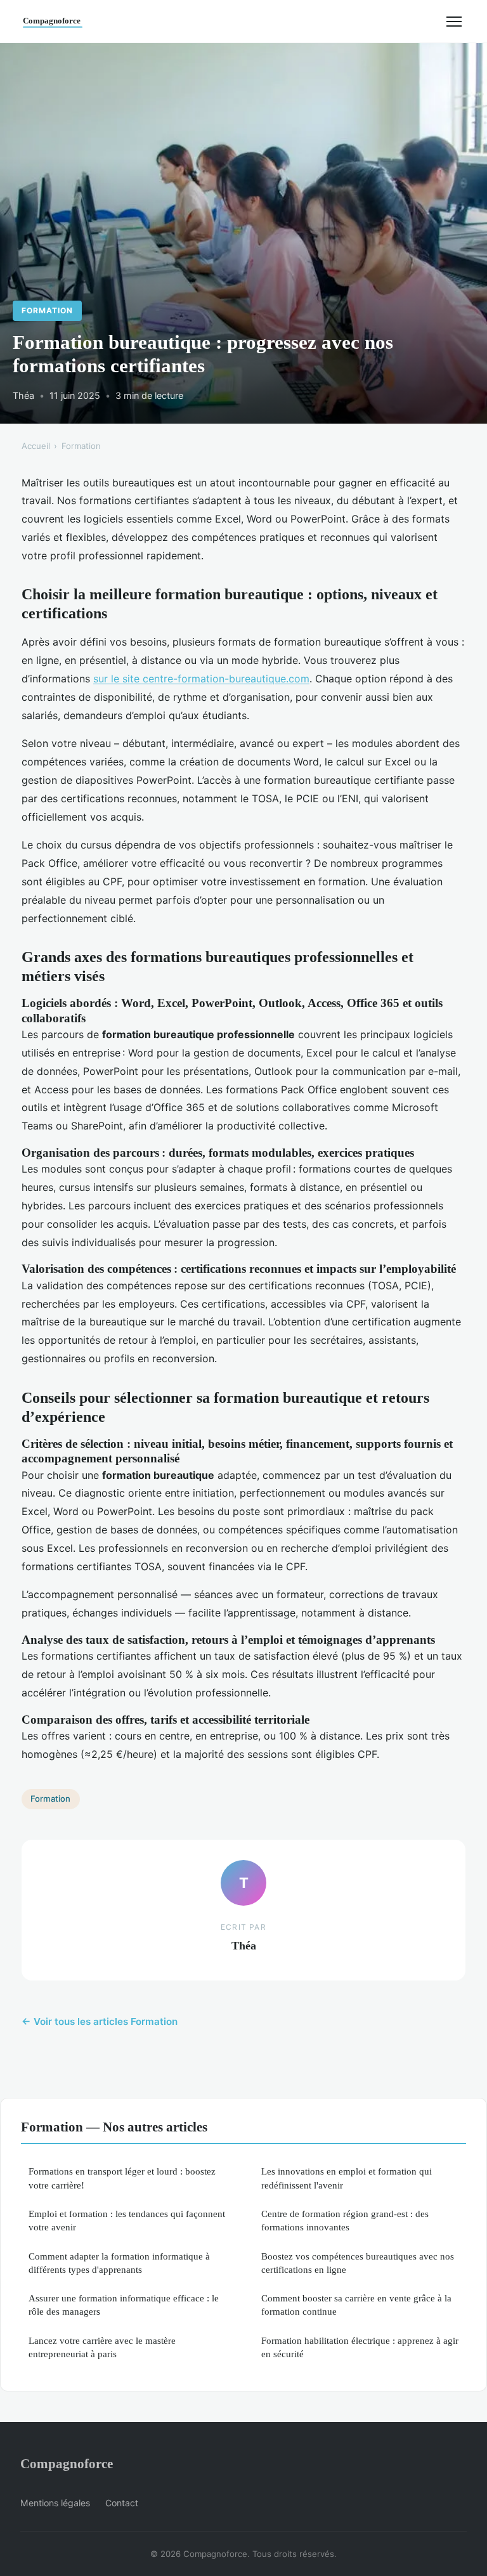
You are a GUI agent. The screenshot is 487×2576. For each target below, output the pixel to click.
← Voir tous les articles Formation (100, 2021)
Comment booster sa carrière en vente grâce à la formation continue (356, 2305)
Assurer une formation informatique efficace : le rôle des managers (124, 2305)
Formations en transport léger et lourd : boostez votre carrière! (122, 2178)
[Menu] (454, 22)
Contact (122, 2503)
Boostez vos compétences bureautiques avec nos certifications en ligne (358, 2263)
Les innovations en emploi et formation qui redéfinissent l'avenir (347, 2178)
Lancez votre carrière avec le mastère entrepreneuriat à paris (102, 2347)
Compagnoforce (67, 2463)
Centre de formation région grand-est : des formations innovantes (345, 2220)
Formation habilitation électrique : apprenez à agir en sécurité (360, 2347)
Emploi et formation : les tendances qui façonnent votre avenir (127, 2220)
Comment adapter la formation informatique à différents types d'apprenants (119, 2263)
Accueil (36, 446)
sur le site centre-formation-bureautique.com (201, 679)
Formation (47, 310)
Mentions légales (55, 2503)
